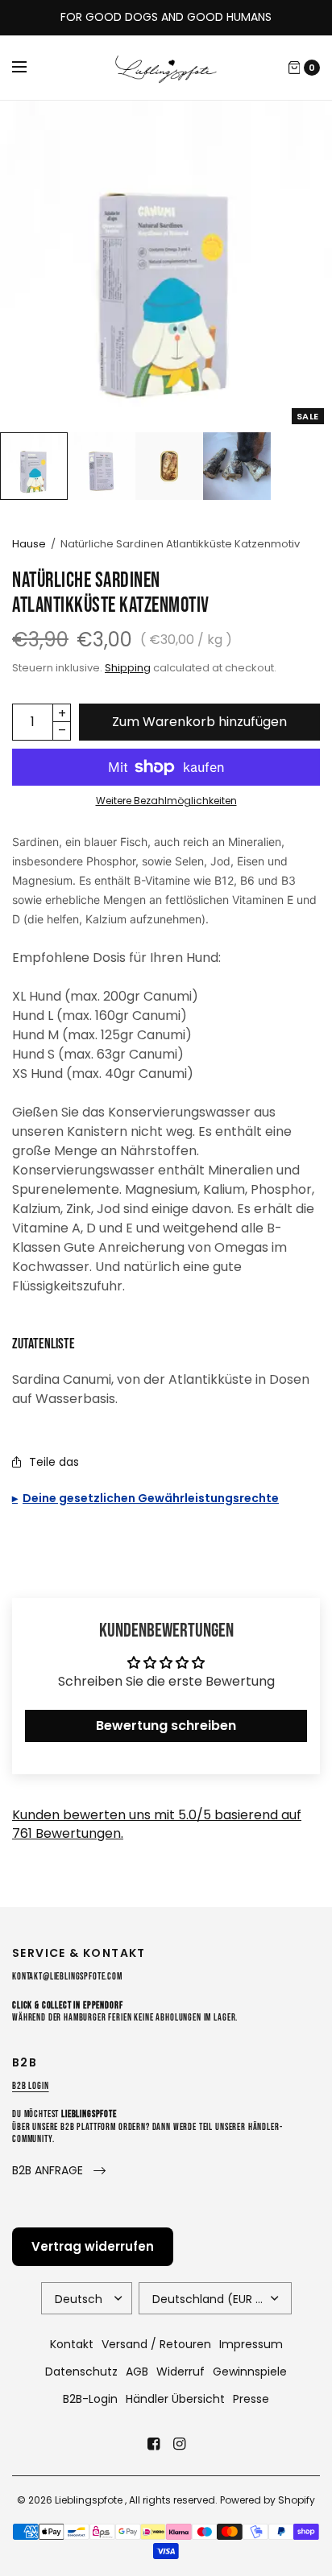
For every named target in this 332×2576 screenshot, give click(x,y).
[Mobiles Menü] (30, 68)
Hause (29, 544)
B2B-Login (90, 2399)
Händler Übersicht (175, 2399)
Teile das (54, 1462)
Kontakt (72, 2344)
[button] (59, 2171)
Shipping (128, 668)
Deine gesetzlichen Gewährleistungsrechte (151, 1498)
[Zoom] (166, 266)
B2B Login (31, 2086)
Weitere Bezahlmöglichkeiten (166, 801)
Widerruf (181, 2372)
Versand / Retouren (156, 2344)
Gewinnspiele (250, 2372)
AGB (137, 2372)
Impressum (251, 2344)
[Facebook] (153, 2444)
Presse (251, 2399)
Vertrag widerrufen (93, 2246)
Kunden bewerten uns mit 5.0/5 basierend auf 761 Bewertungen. (157, 1824)
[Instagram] (179, 2444)
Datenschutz (81, 2372)
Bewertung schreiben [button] (166, 1726)
